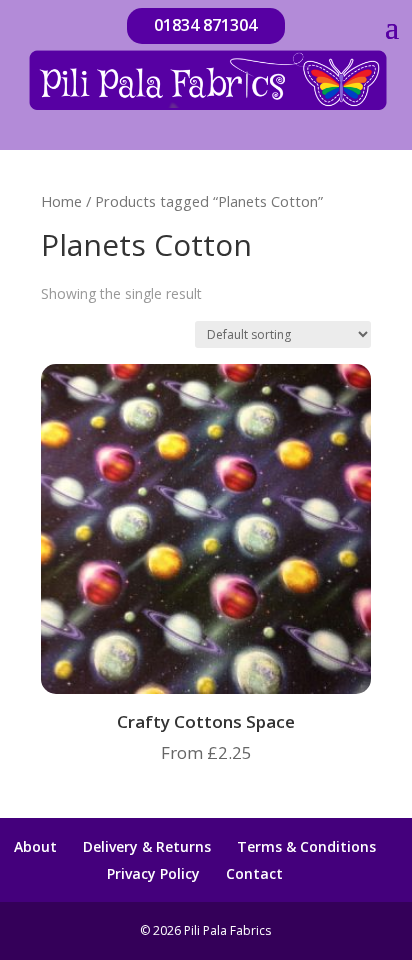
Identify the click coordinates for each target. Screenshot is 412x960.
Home (61, 201)
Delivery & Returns (147, 846)
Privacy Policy (153, 873)
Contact (254, 873)
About (35, 846)
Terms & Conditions (306, 846)
